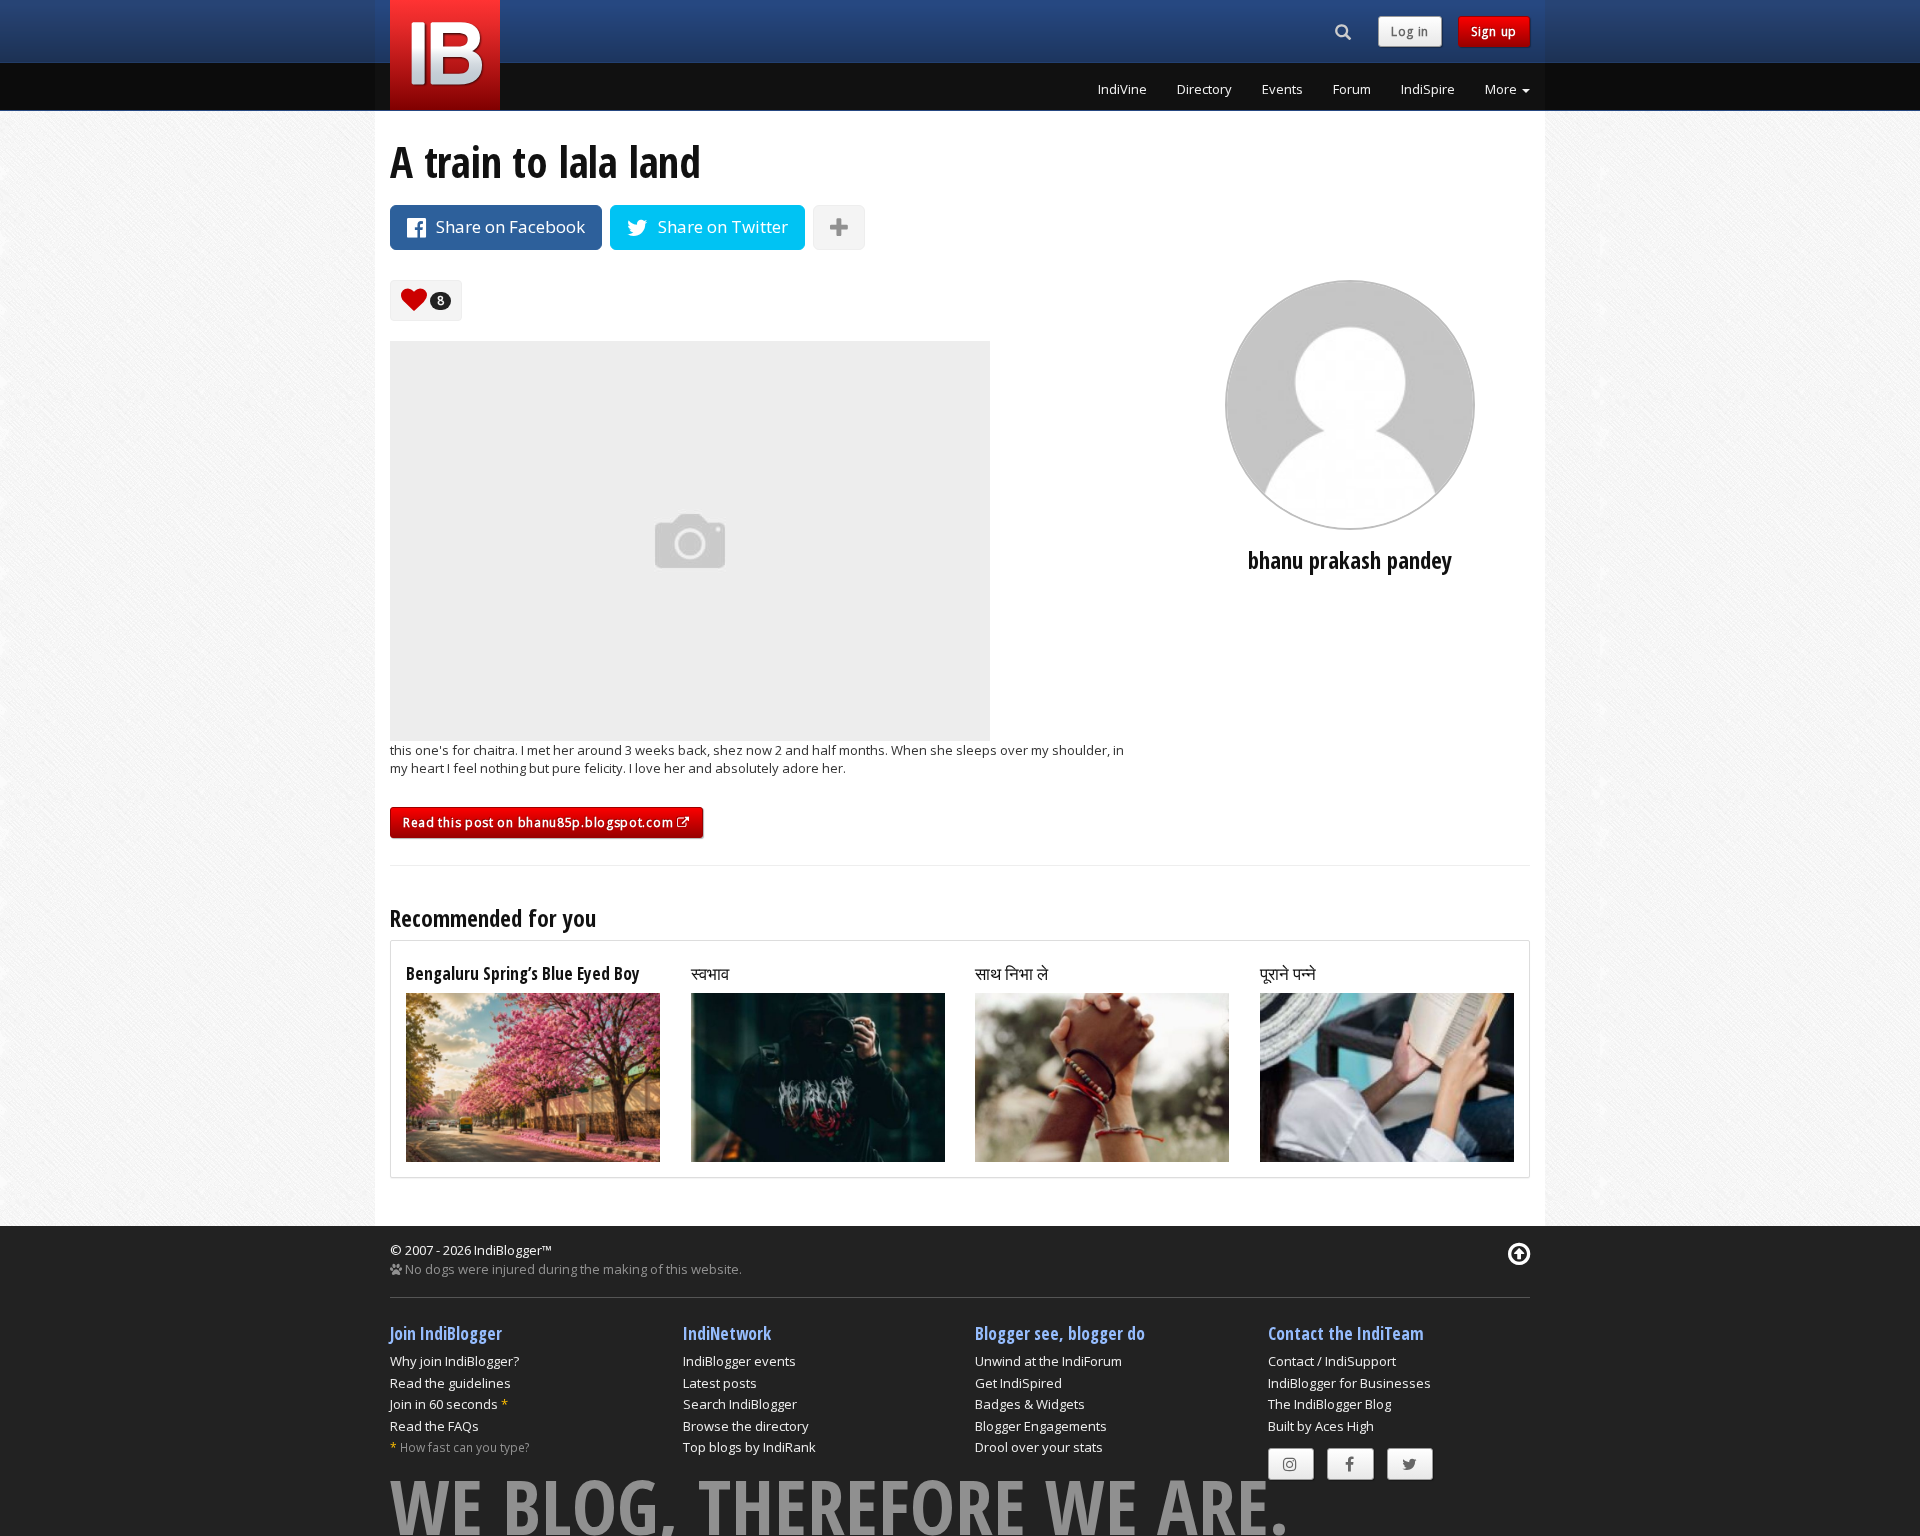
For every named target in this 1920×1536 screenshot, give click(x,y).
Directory (1204, 89)
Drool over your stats (1039, 1447)
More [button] (1502, 89)
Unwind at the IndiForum (1048, 1361)
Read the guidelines (450, 1383)
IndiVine (1122, 89)
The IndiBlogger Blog (1329, 1404)
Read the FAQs (434, 1426)
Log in (1410, 31)
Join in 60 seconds (444, 1404)
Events (1282, 89)
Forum (1352, 89)
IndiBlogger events (739, 1361)
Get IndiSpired (1018, 1383)
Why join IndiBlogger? (454, 1361)
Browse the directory (746, 1426)
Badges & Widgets (1030, 1404)
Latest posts (720, 1383)
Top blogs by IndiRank (749, 1447)
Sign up (1494, 31)
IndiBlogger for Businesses (1349, 1383)
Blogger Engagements (1041, 1426)
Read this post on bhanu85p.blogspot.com (540, 822)
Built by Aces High (1321, 1426)
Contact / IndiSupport (1332, 1361)
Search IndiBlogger (740, 1404)
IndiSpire (1428, 89)
